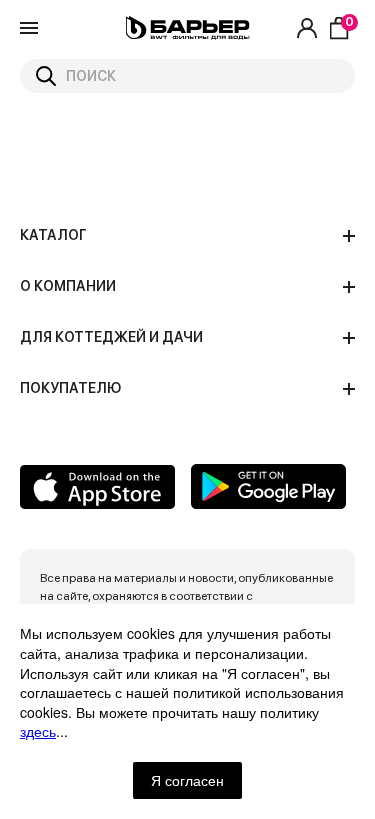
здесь (38, 731)
